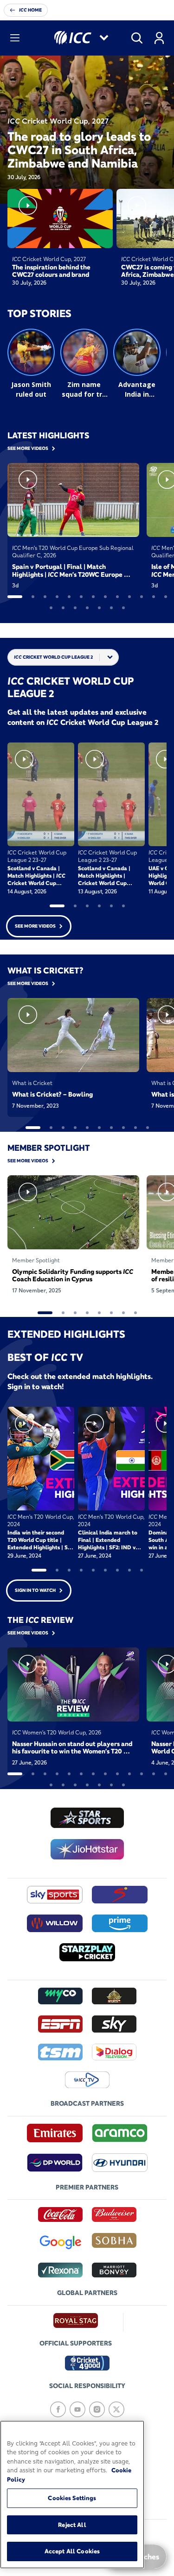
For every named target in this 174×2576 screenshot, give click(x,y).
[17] (87, 608)
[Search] (137, 38)
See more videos (35, 926)
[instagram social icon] (97, 2409)
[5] (69, 597)
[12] (154, 597)
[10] (129, 597)
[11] (142, 597)
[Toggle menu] (15, 38)
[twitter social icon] (116, 2409)
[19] (111, 608)
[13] (166, 597)
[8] (105, 597)
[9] (117, 597)
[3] (45, 597)
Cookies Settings (72, 2498)
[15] (63, 608)
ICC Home (30, 10)
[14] (51, 608)
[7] (93, 597)
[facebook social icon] (58, 2409)
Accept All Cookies (72, 2551)
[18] (99, 608)
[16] (75, 608)
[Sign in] (159, 38)
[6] (81, 597)
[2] (33, 597)
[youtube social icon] (77, 2409)
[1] (15, 597)
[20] (123, 608)
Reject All (72, 2525)
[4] (57, 597)
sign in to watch (35, 1590)
